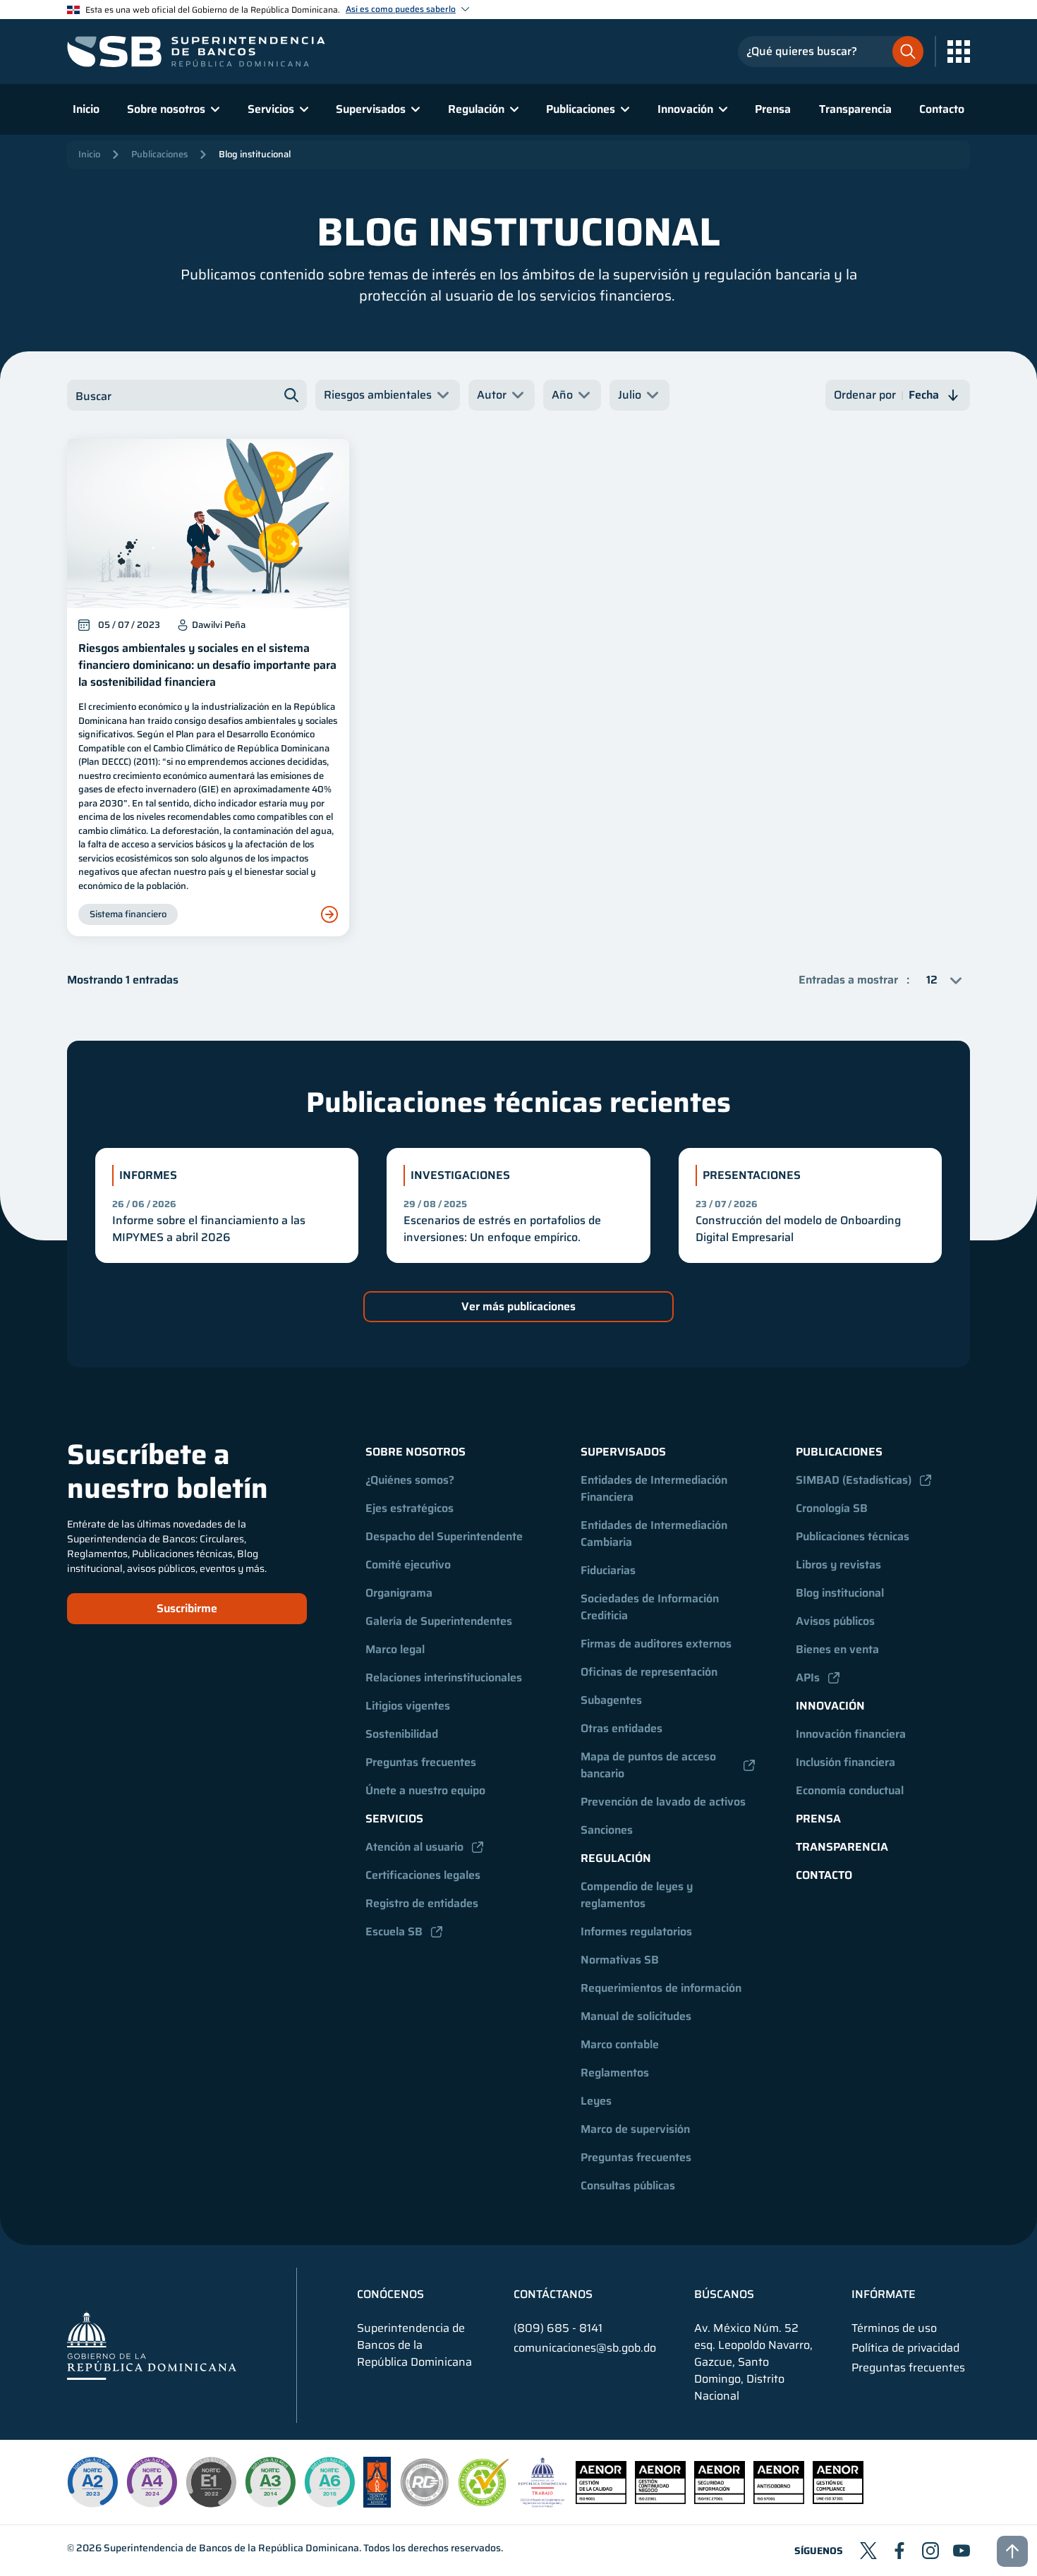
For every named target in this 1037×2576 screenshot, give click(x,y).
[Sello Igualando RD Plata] (425, 2504)
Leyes (596, 2101)
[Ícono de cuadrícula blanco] (959, 52)
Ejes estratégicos (410, 1508)
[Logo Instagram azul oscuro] (930, 2551)
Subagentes (611, 1700)
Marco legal (395, 1649)
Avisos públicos (835, 1621)
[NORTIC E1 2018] (211, 2482)
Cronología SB (832, 1508)
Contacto (942, 109)
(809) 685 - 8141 (558, 2328)
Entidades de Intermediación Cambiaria (655, 1534)
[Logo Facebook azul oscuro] (899, 2551)
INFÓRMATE (884, 2294)
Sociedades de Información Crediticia (651, 1607)
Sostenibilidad (402, 1734)
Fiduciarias (608, 1570)
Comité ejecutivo (408, 1565)
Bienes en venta (837, 1649)
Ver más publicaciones (518, 1306)
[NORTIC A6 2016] (329, 2482)
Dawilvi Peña (219, 625)
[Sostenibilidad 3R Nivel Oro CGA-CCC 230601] (484, 2502)
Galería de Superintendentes (439, 1621)
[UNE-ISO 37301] (838, 2500)
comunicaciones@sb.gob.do (585, 2348)
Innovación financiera (851, 1734)
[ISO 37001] (779, 2500)
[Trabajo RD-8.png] (543, 2504)
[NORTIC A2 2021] (92, 2482)
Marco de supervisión (635, 2129)
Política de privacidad (905, 2348)
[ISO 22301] (660, 2500)
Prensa (773, 109)
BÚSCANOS (724, 2294)
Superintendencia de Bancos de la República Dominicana (231, 2548)
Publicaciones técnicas (853, 1536)
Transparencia (855, 109)
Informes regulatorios (636, 1931)
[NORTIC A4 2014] (152, 2482)
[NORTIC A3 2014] (270, 2482)
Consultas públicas (628, 2185)
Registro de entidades (422, 1903)
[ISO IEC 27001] (720, 2500)
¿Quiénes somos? (410, 1480)
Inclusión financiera (845, 1762)
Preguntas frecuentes (421, 1762)
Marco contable (620, 2044)
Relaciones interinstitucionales (444, 1677)
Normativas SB (620, 1960)
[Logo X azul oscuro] (868, 2551)
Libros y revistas (838, 1565)
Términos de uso (894, 2328)
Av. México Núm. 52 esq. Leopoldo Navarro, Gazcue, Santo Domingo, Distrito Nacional (753, 2362)
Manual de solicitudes (636, 2016)
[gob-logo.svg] (152, 2345)
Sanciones (607, 1830)
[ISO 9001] (601, 2500)
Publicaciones (159, 154)
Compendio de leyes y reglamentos (638, 1895)
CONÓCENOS (390, 2294)
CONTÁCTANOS (553, 2294)
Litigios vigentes (408, 1706)
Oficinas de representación (649, 1672)
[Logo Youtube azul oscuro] (962, 2551)
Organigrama (399, 1593)
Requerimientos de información (661, 1988)
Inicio (86, 109)
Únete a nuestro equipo (425, 1790)
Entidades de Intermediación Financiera (655, 1488)
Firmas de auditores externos (656, 1644)
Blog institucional (255, 154)
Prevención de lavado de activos (663, 1802)
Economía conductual (850, 1790)
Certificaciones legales (423, 1875)
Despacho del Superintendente (444, 1536)
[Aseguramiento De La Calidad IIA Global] (377, 2504)
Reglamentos (615, 2073)
